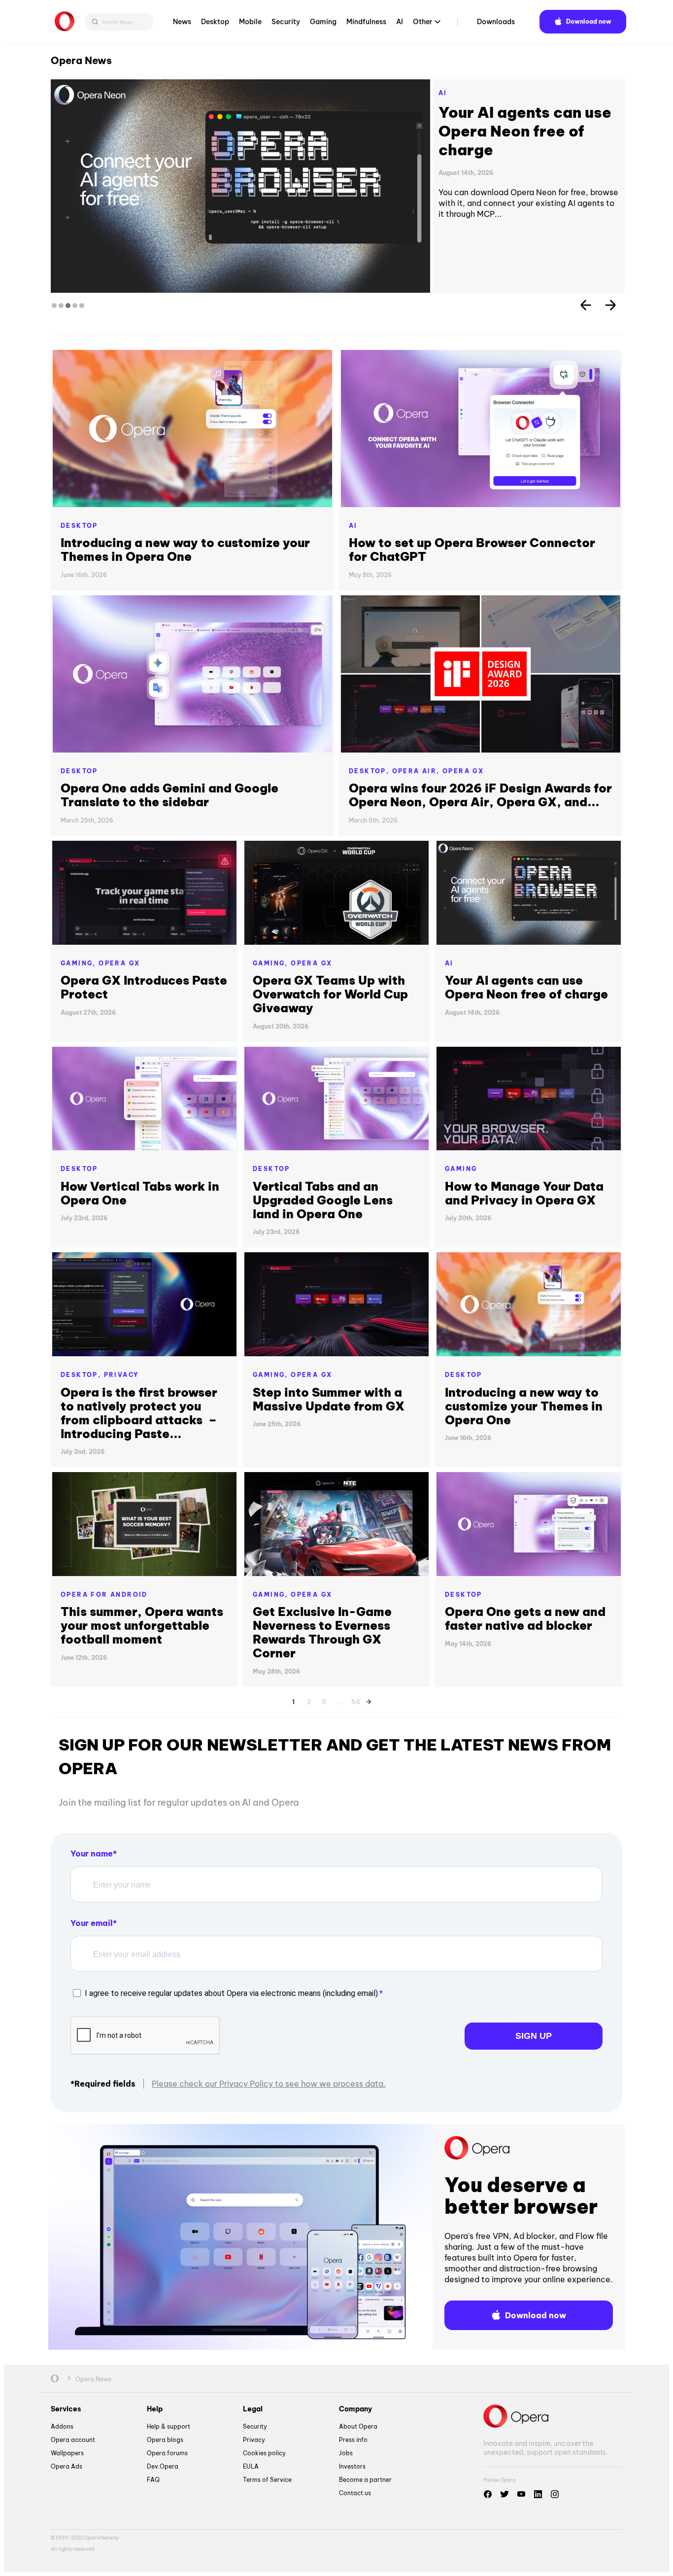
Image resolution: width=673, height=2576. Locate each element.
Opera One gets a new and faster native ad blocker (525, 1618)
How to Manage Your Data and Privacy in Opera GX (524, 1193)
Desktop (215, 22)
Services (66, 2409)
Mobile (250, 22)
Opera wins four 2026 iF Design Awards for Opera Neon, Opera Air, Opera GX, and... (480, 795)
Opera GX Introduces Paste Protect (144, 987)
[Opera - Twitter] (505, 2494)
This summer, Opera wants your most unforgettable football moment (142, 1625)
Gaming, (80, 963)
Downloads (496, 22)
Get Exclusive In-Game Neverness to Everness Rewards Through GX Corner (322, 1632)
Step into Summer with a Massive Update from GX (329, 1399)
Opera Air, (417, 771)
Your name (92, 1854)
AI (400, 22)
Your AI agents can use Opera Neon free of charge (526, 987)
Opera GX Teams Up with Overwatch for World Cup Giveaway (330, 994)
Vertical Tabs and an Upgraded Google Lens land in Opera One (526, 131)
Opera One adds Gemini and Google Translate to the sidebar (169, 795)
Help (155, 2409)
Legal (253, 2409)
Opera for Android (104, 1595)
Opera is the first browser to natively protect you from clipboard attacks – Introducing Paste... (139, 1413)
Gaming (323, 22)
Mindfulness (366, 22)
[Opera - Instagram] (555, 2494)
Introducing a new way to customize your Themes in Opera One (185, 550)
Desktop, (370, 771)
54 (356, 1700)
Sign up (534, 2036)
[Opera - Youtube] (521, 2494)
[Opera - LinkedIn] (538, 2494)
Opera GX (463, 771)
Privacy (122, 1375)
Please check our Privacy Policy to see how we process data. (269, 2084)
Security (286, 22)
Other (423, 22)
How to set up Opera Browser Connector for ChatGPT (472, 550)
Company (355, 2409)
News (182, 22)
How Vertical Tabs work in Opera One (140, 1193)
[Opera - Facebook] (488, 2494)
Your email (92, 1923)
